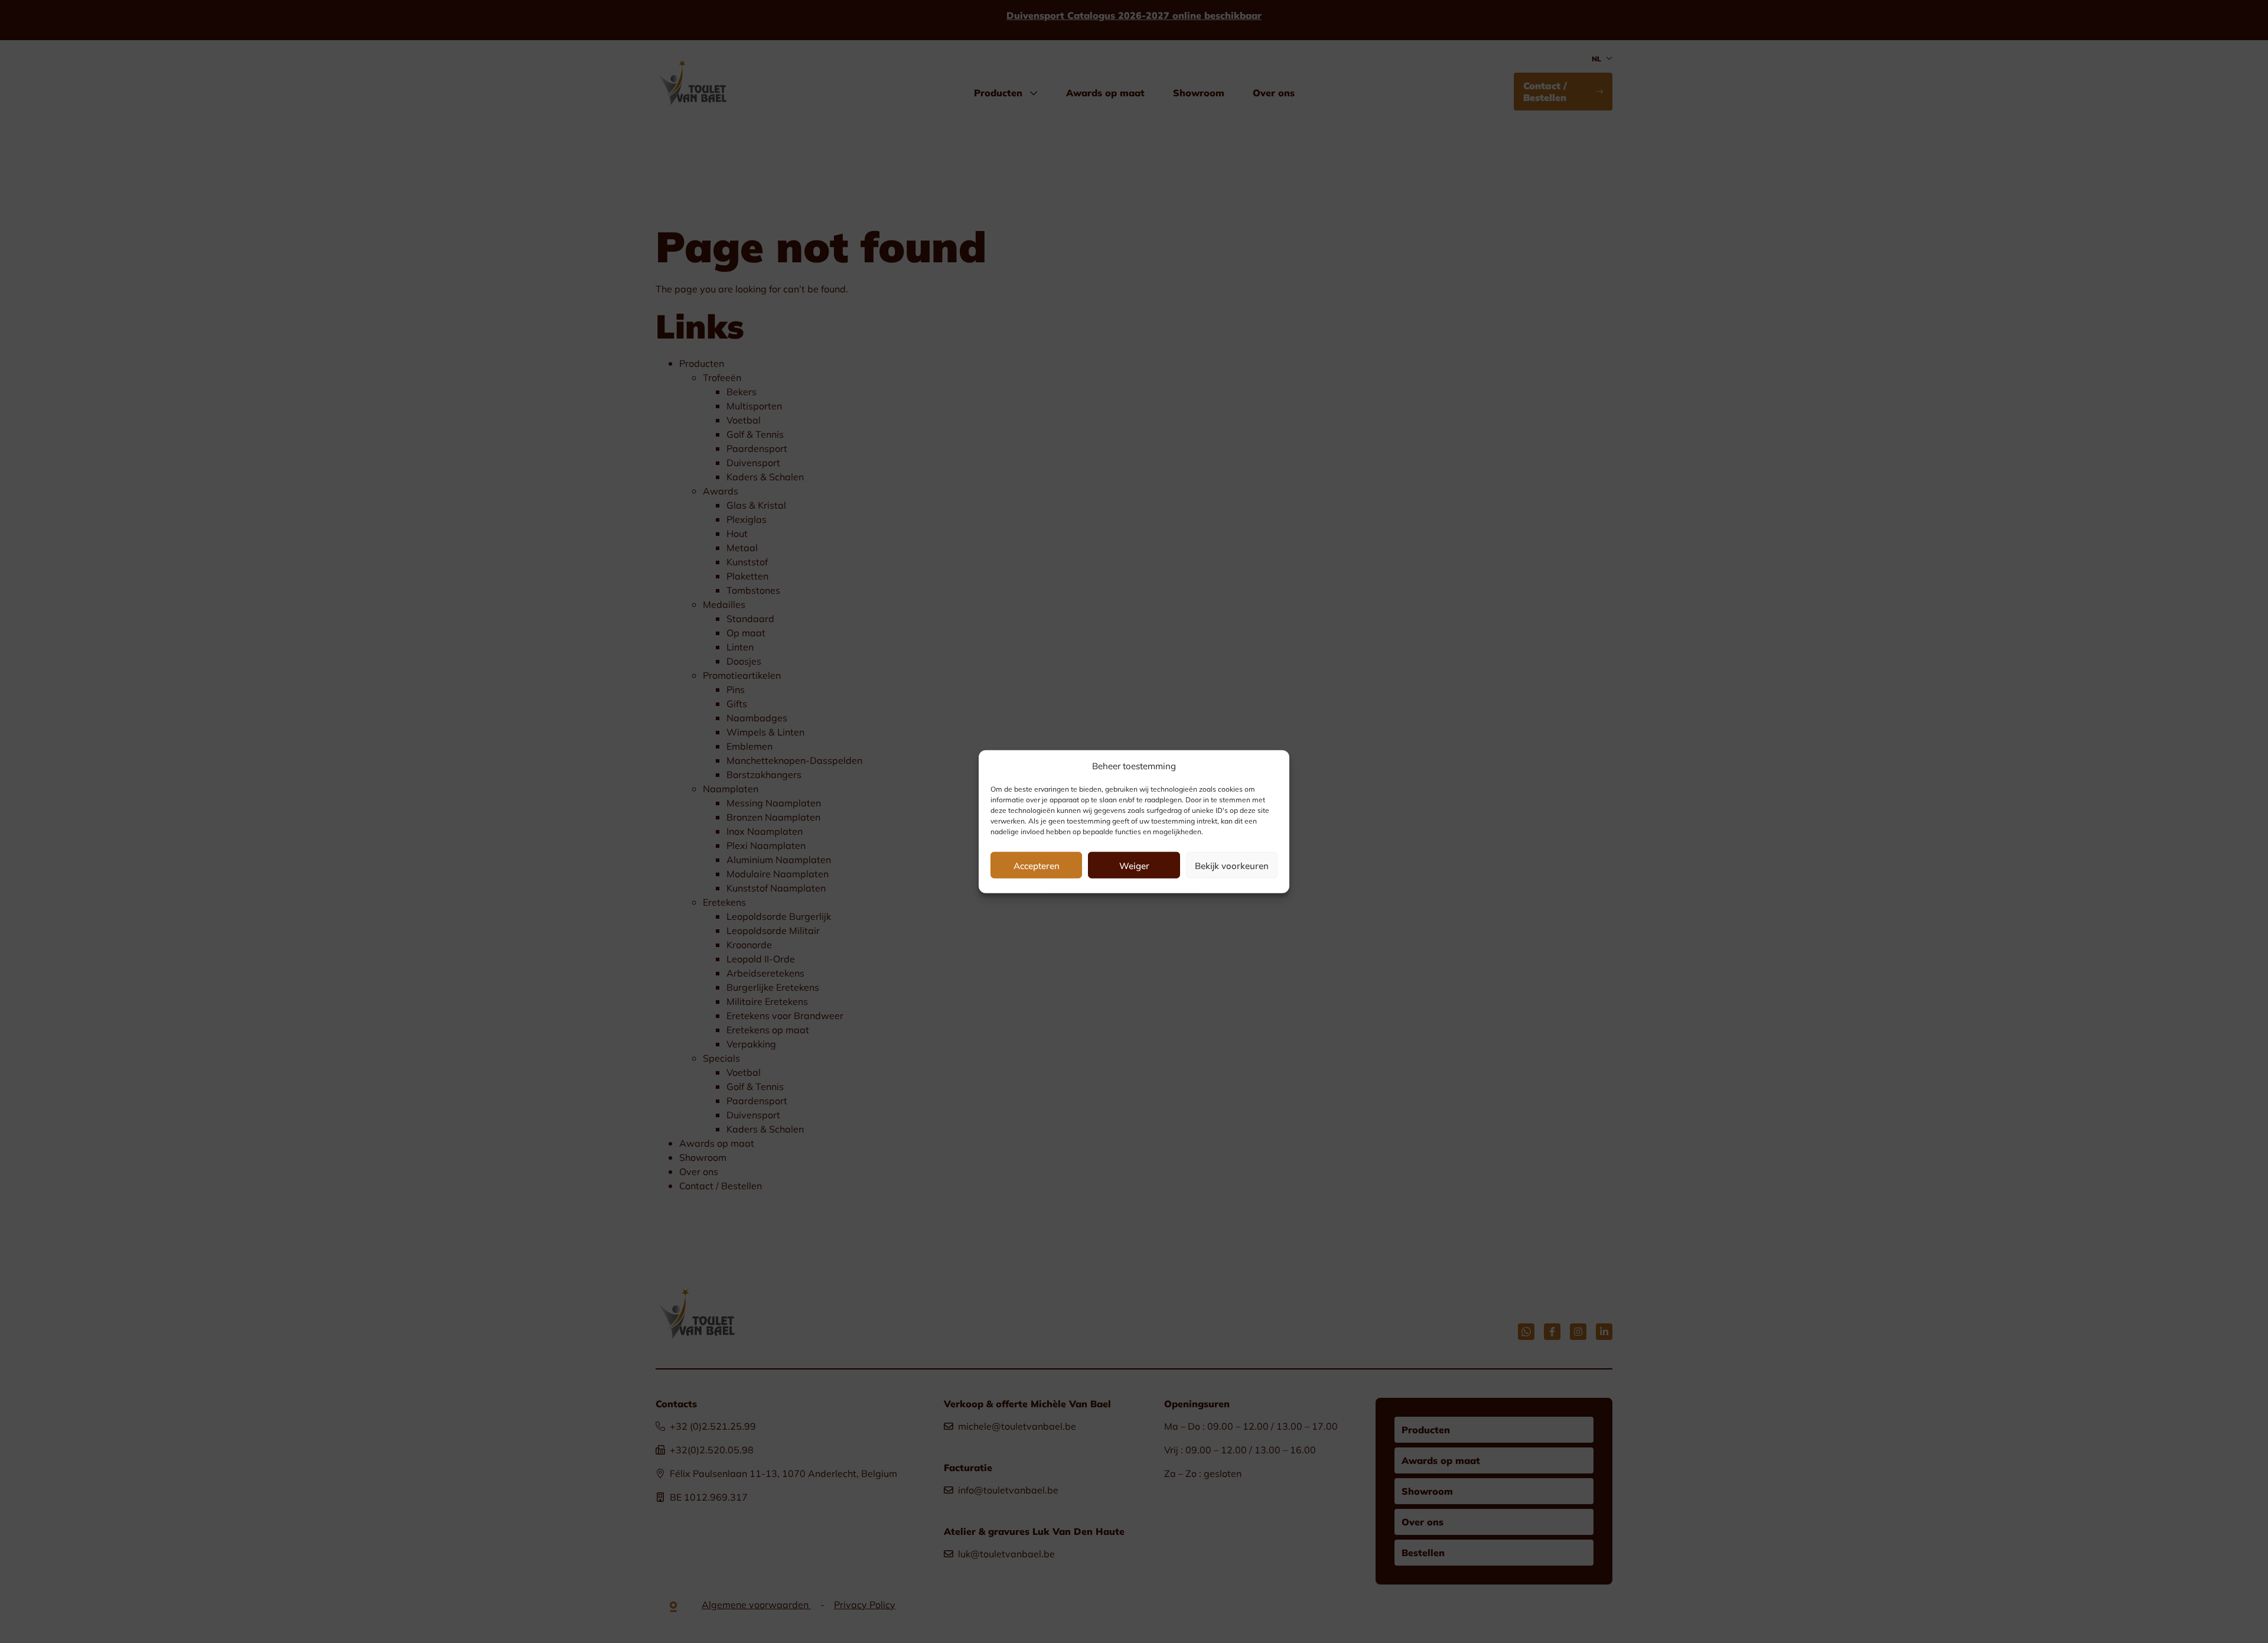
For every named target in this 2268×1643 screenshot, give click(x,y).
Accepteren (1037, 865)
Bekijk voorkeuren (1232, 865)
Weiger (1134, 865)
